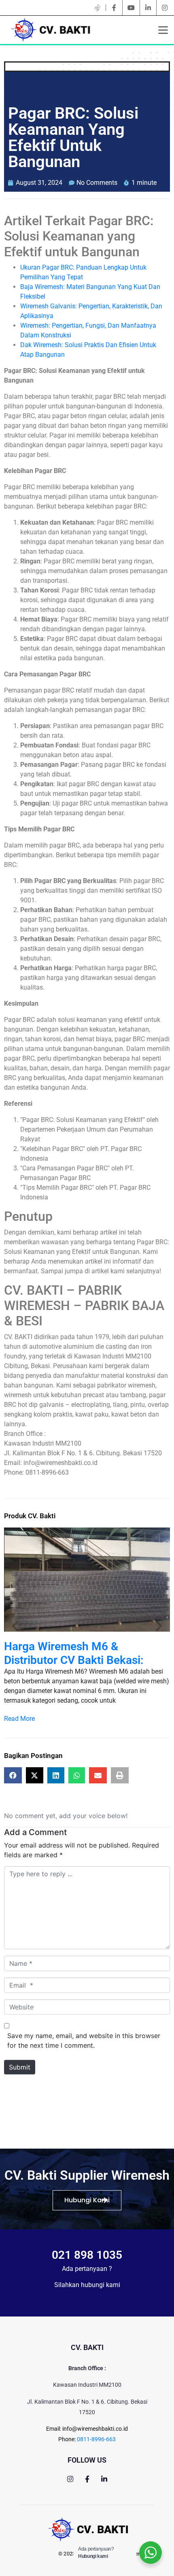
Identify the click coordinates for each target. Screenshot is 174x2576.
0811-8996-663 (96, 2439)
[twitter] (98, 8)
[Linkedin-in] (104, 2479)
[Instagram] (70, 2479)
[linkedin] (148, 8)
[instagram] (165, 8)
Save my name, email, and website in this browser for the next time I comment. (84, 2040)
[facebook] (114, 8)
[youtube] (131, 8)
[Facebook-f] (87, 2479)
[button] (15, 1625)
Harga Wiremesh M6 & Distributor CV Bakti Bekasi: (74, 1653)
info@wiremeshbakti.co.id (95, 2429)
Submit (20, 2067)
